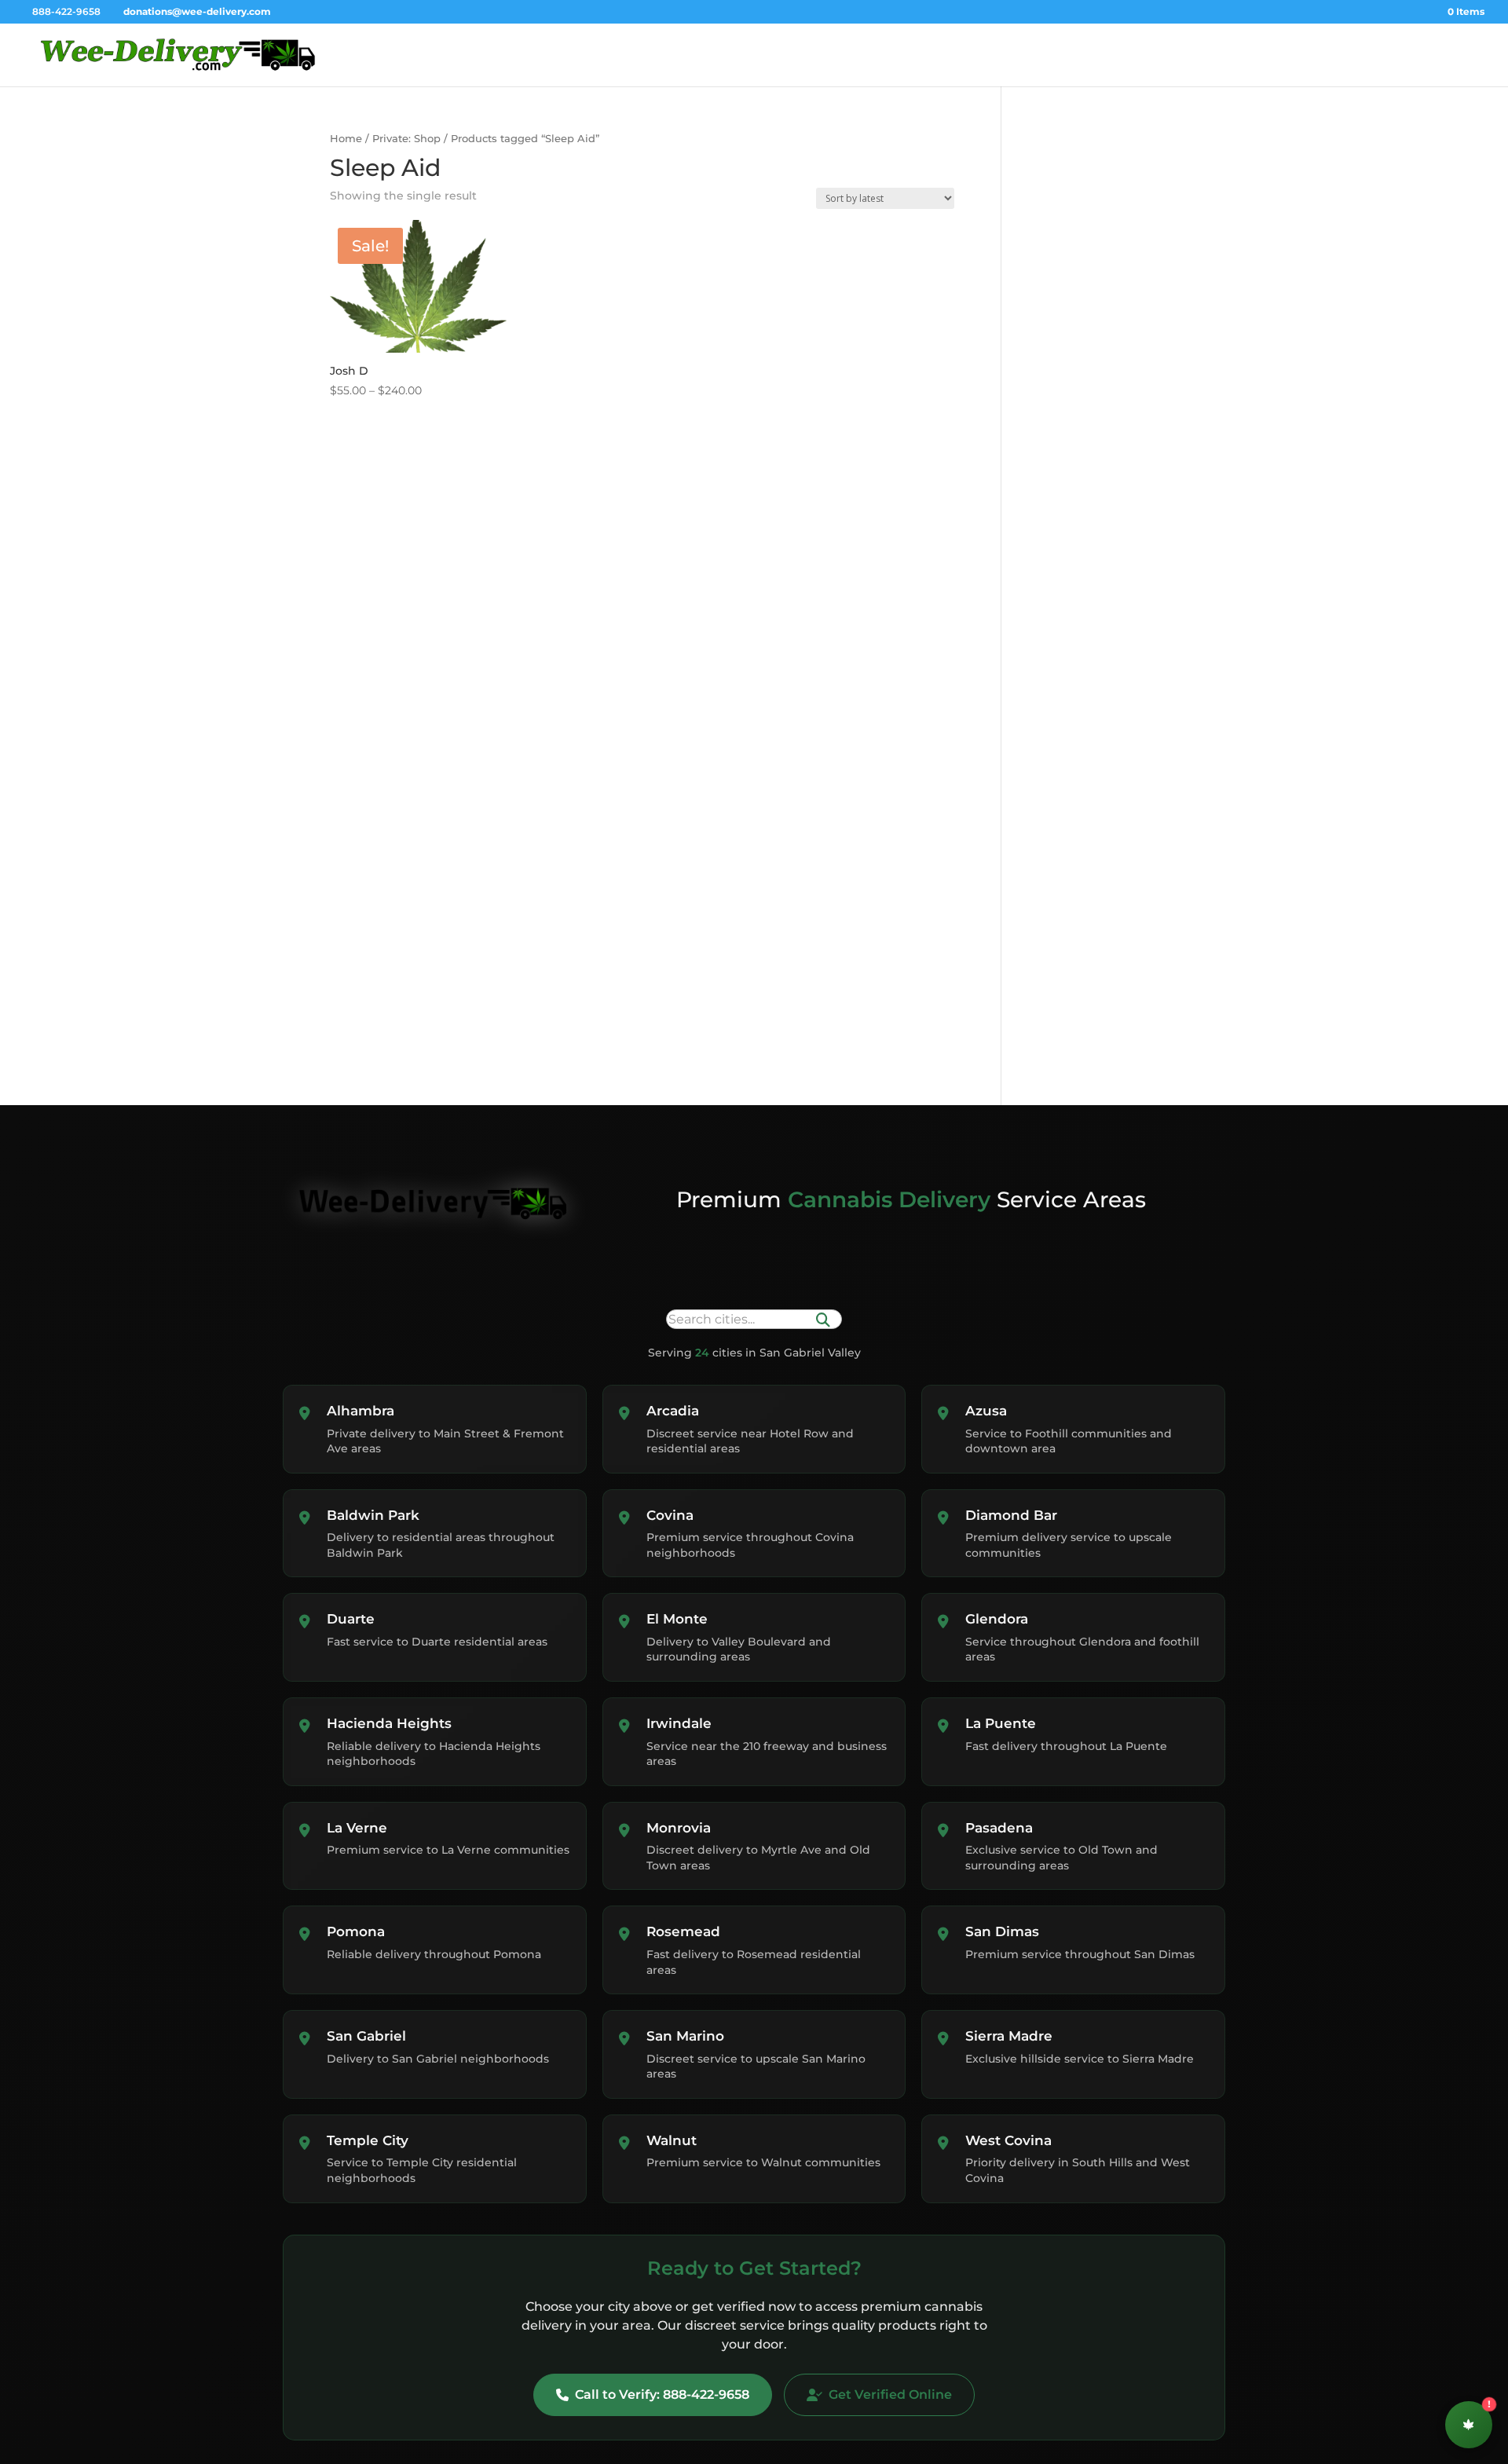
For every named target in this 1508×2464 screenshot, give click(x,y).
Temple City (368, 2140)
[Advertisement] (1113, 253)
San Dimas (1002, 1931)
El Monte (677, 1619)
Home (1157, 55)
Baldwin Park (373, 1515)
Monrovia (679, 1828)
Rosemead (683, 1931)
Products (1292, 55)
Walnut (672, 2140)
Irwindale (679, 1723)
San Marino (685, 2036)
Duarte (351, 1619)
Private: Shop (406, 139)
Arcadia (673, 1411)
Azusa (986, 1411)
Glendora (997, 1619)
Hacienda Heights (389, 1723)
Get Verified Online (890, 2394)
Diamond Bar (1011, 1515)
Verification (1221, 55)
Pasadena (999, 1828)
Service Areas (1368, 55)
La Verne (357, 1828)
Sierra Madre (1009, 2036)
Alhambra (361, 1411)
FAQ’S (1437, 55)
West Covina (1008, 2140)
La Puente (1001, 1723)
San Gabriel (366, 2036)
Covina (670, 1515)
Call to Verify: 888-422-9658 (662, 2394)
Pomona (356, 1931)
